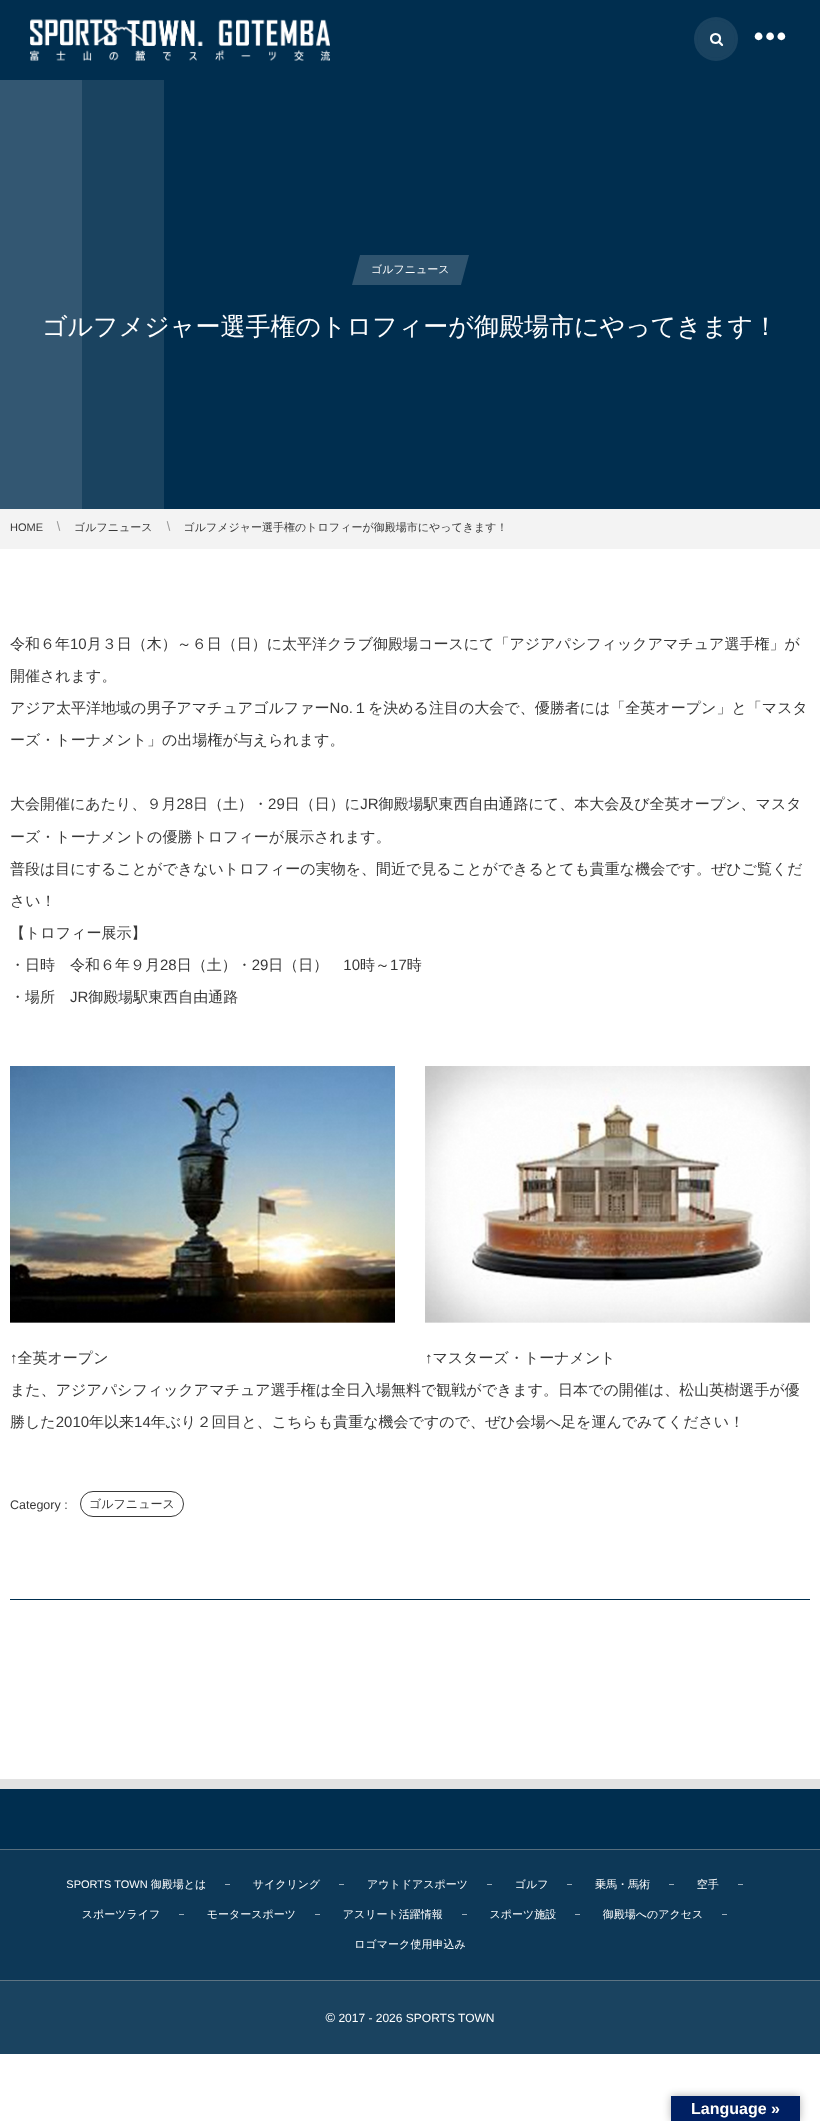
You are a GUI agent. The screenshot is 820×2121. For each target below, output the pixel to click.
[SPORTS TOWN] (180, 39)
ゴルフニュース (132, 1504)
